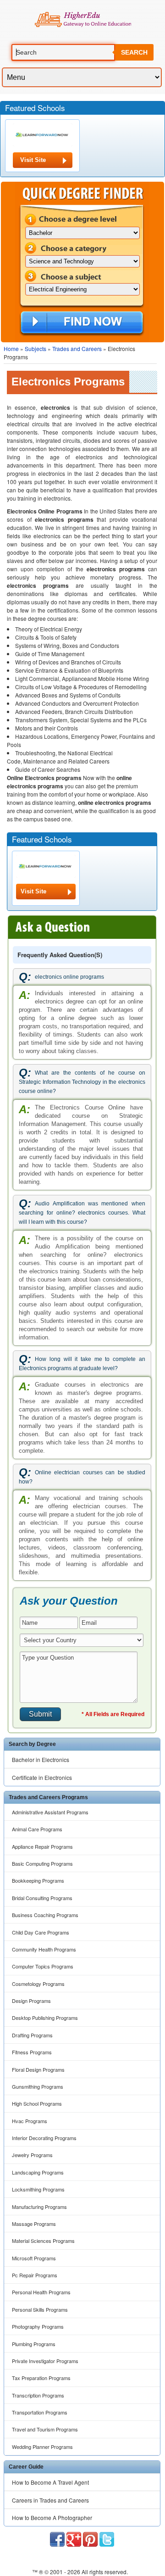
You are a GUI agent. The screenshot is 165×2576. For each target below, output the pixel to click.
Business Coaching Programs (45, 1915)
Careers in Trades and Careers (50, 2500)
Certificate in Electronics (42, 1777)
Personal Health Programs (41, 2292)
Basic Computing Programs (42, 1863)
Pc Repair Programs (35, 2275)
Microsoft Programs (34, 2258)
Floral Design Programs (38, 2069)
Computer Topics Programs (43, 1966)
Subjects (36, 348)
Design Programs (31, 2001)
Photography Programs (38, 2326)
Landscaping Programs (38, 2172)
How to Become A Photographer (52, 2517)
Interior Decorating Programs (44, 2138)
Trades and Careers (77, 348)
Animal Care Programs (37, 1829)
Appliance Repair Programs (42, 1846)
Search (134, 52)
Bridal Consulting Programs (42, 1898)
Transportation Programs (40, 2412)
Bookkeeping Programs (38, 1880)
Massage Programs (34, 2224)
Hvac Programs (30, 2121)
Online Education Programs (83, 20)
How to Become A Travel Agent (50, 2482)
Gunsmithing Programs (38, 2086)
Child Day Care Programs (41, 1932)
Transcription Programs (38, 2395)
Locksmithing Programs (38, 2189)
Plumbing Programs (34, 2344)
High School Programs (37, 2103)
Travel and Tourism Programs (45, 2429)
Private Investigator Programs (45, 2361)
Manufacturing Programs (39, 2207)
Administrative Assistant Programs (50, 1812)
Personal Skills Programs (40, 2309)
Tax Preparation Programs (41, 2378)
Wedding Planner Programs (42, 2447)
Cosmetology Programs (38, 1984)
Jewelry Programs (32, 2155)
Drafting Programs (32, 2035)
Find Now (82, 323)
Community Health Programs (44, 1949)
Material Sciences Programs (43, 2241)
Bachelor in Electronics (41, 1759)
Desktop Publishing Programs (45, 2018)
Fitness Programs (32, 2052)
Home (11, 348)
